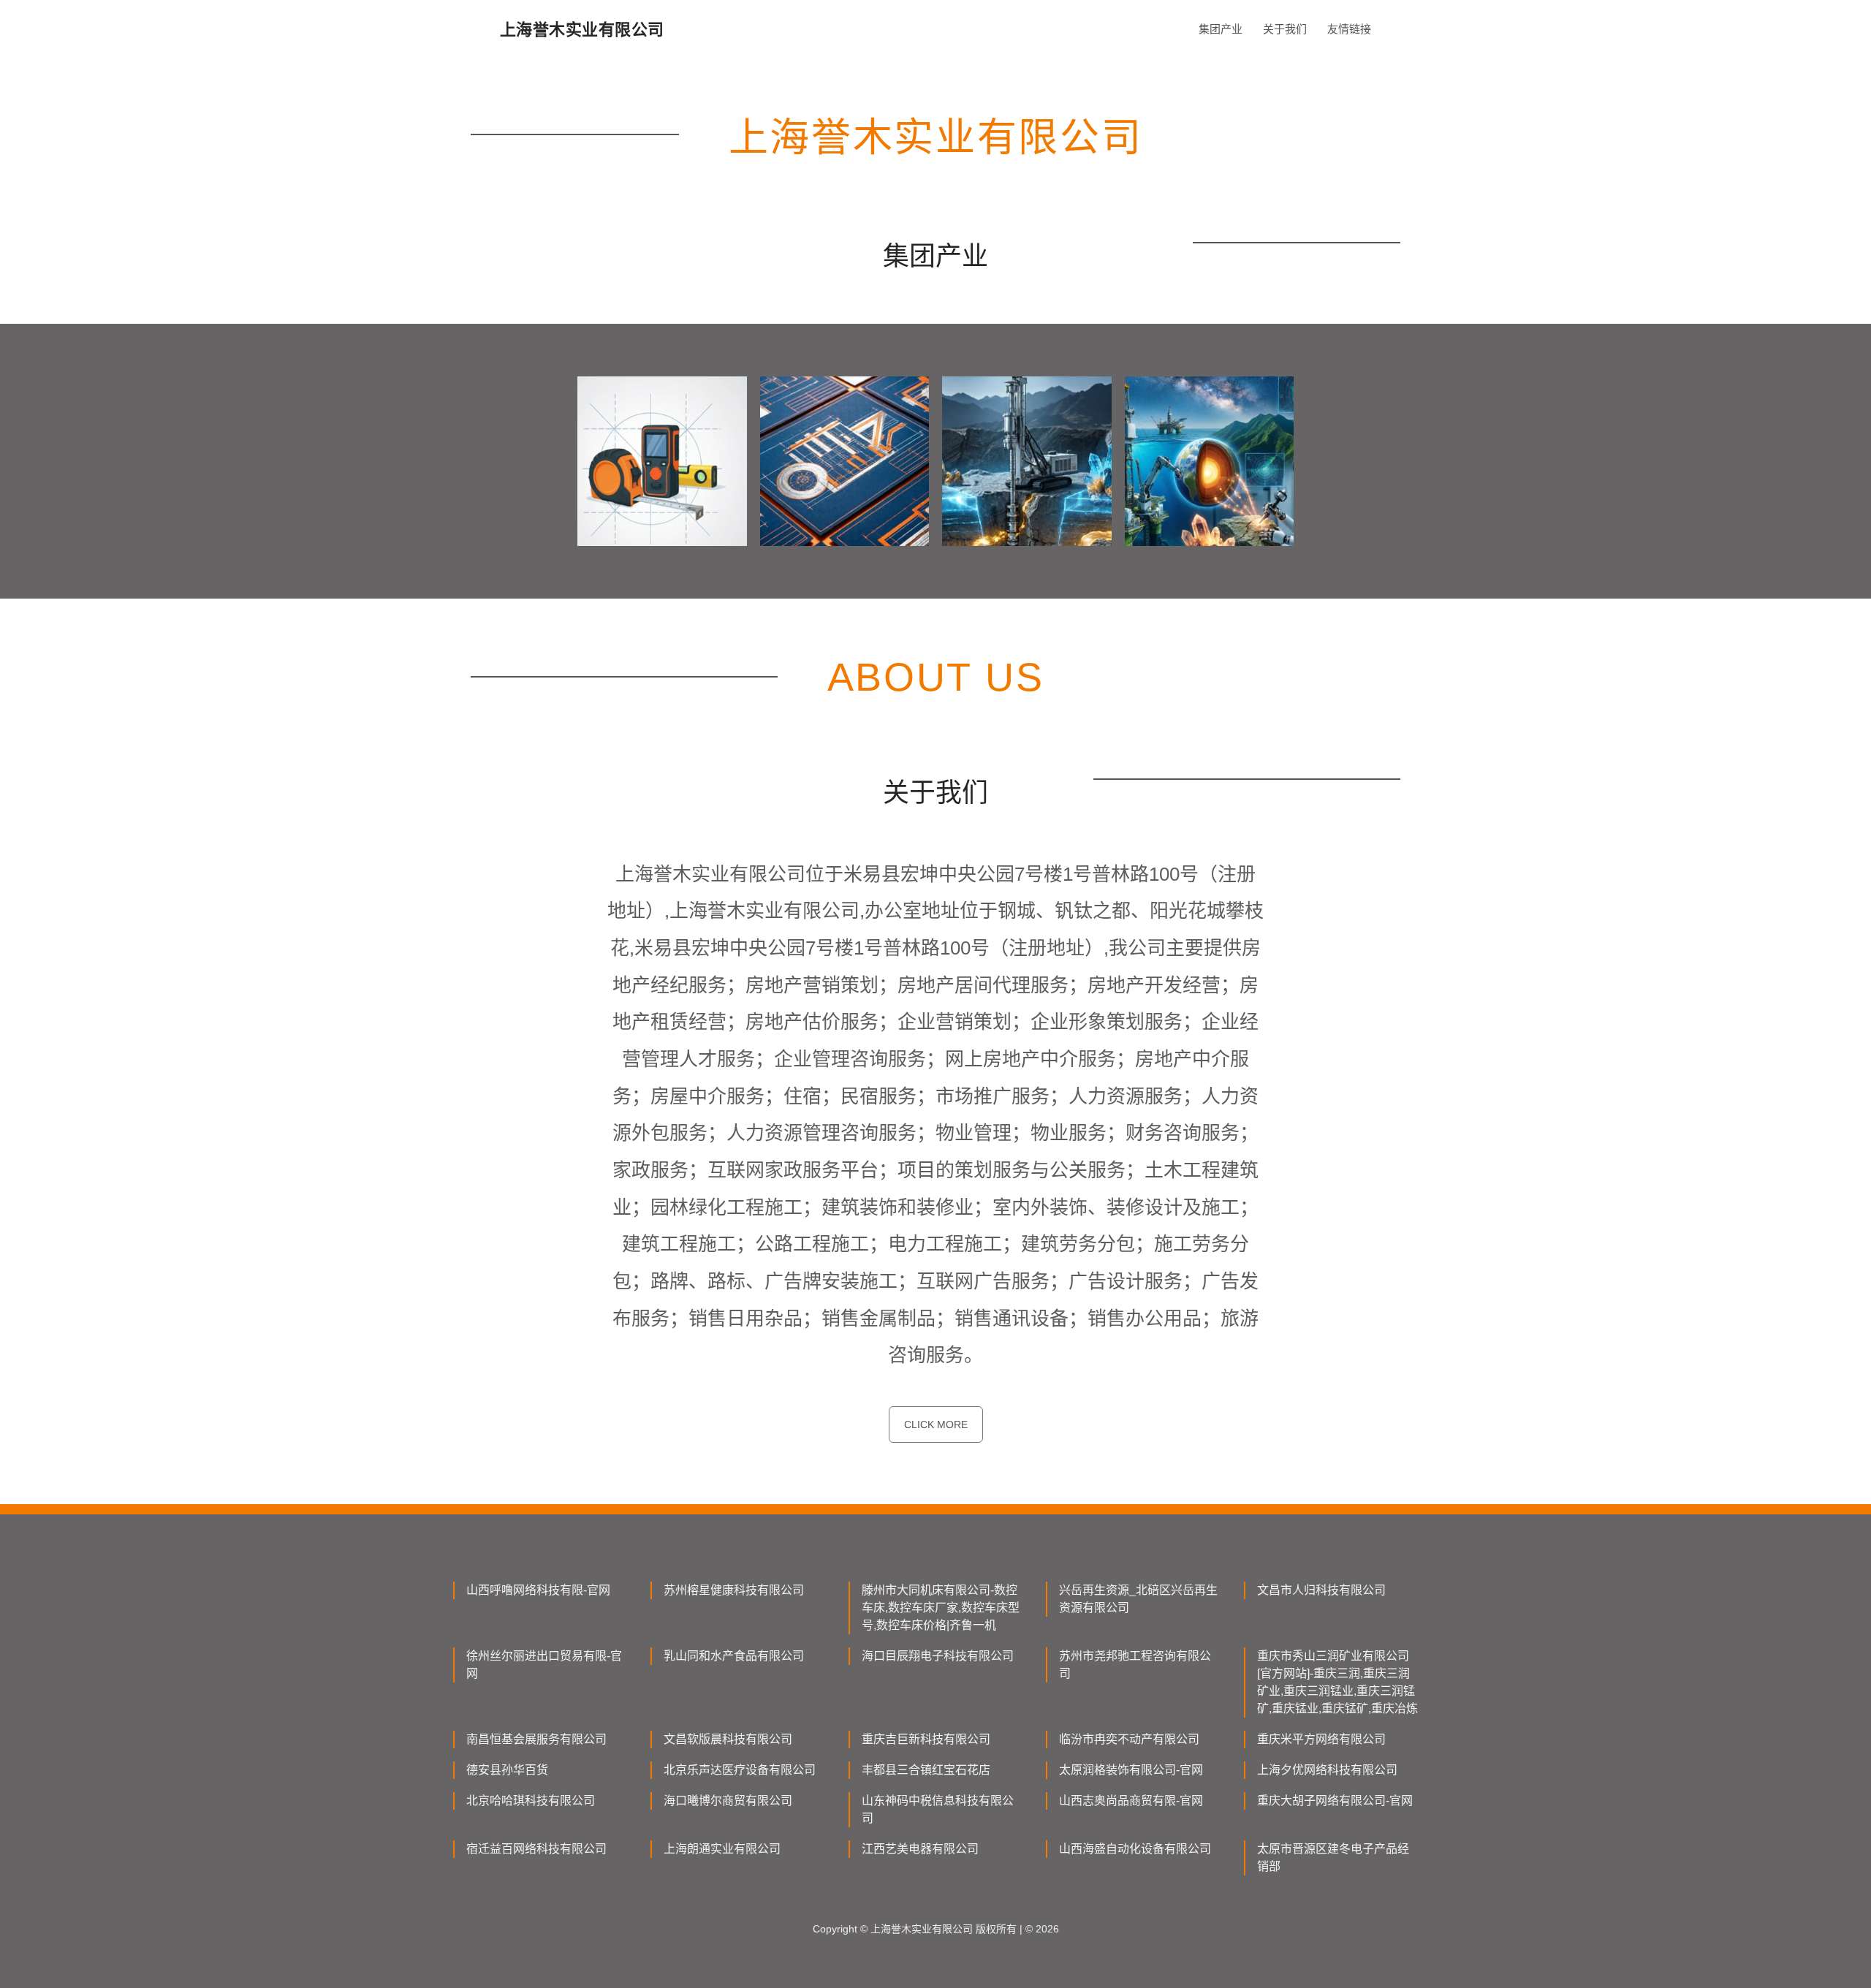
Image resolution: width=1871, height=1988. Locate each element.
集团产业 (1221, 29)
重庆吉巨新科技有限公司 (926, 1739)
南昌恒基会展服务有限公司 (536, 1739)
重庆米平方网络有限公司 (1321, 1739)
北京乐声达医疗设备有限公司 (740, 1770)
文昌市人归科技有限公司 (1321, 1590)
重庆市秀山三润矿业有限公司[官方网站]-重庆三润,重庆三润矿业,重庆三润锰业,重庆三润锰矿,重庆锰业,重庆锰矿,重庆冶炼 (1337, 1682)
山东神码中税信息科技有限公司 (938, 1809)
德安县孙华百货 (507, 1770)
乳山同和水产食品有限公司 (734, 1656)
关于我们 (1285, 29)
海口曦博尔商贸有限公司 (728, 1801)
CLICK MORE (936, 1424)
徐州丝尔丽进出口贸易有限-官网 (544, 1665)
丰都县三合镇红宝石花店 (926, 1770)
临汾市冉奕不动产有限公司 (1129, 1739)
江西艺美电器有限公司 (920, 1849)
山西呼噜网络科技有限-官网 (538, 1590)
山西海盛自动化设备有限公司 (1135, 1849)
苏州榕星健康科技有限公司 (734, 1590)
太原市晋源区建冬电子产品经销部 (1333, 1858)
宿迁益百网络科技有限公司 (536, 1849)
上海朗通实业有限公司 (722, 1849)
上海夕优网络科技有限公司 (1327, 1770)
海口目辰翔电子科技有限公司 (938, 1656)
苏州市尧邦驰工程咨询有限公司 (1135, 1665)
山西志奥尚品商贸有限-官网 (1131, 1801)
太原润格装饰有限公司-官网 (1131, 1770)
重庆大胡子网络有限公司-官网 (1335, 1801)
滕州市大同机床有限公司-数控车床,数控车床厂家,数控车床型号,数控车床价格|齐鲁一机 (941, 1608)
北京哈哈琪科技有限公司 (531, 1801)
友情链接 (1349, 29)
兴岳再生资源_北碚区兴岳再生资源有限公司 (1138, 1599)
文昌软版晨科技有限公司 (728, 1739)
